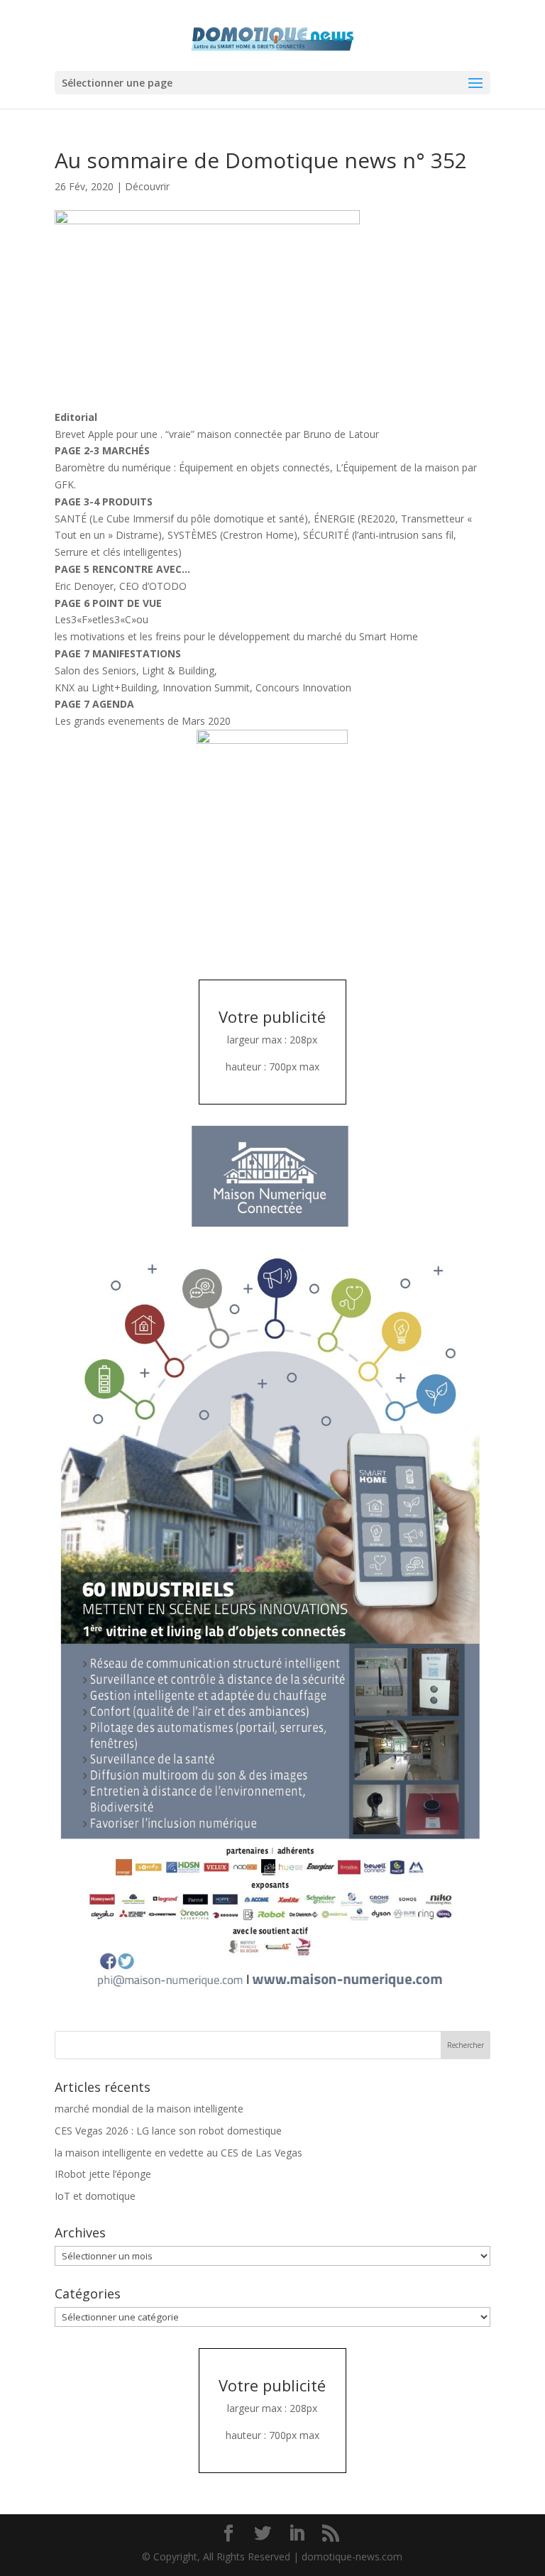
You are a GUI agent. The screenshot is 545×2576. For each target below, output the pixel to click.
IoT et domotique (95, 2196)
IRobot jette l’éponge (103, 2174)
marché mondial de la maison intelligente (149, 2109)
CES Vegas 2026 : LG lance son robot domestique (168, 2131)
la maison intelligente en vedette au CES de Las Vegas (178, 2153)
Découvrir (147, 186)
